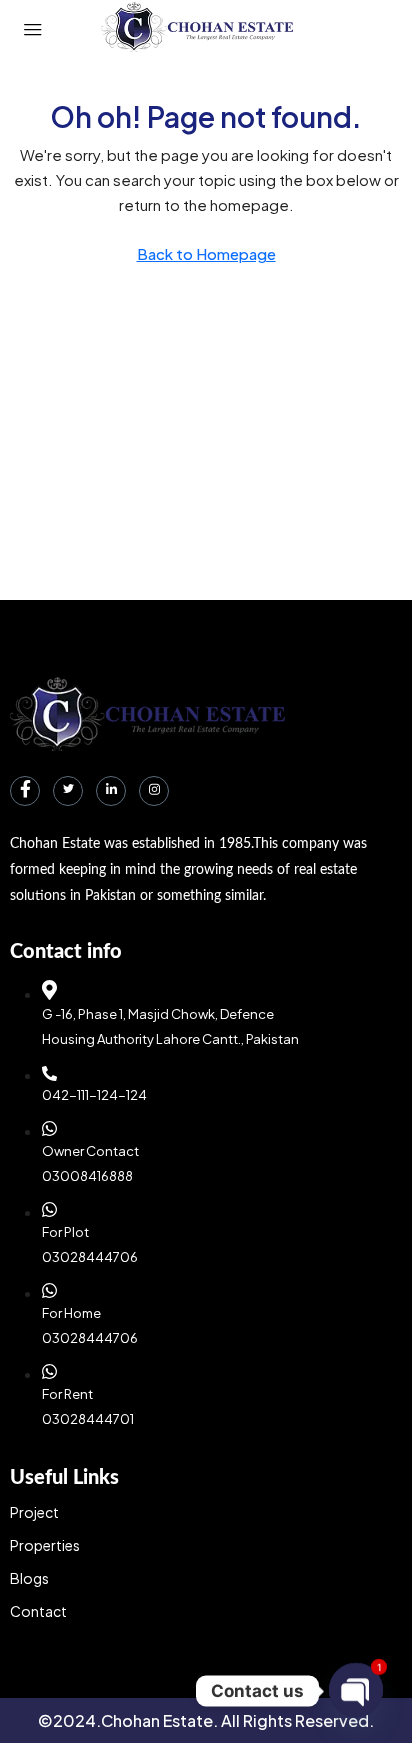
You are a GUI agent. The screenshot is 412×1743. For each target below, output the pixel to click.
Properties (45, 1545)
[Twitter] (68, 791)
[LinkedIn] (111, 791)
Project (34, 1512)
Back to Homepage (206, 253)
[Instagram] (154, 791)
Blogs (29, 1578)
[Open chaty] (356, 1690)
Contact (38, 1611)
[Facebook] (25, 791)
